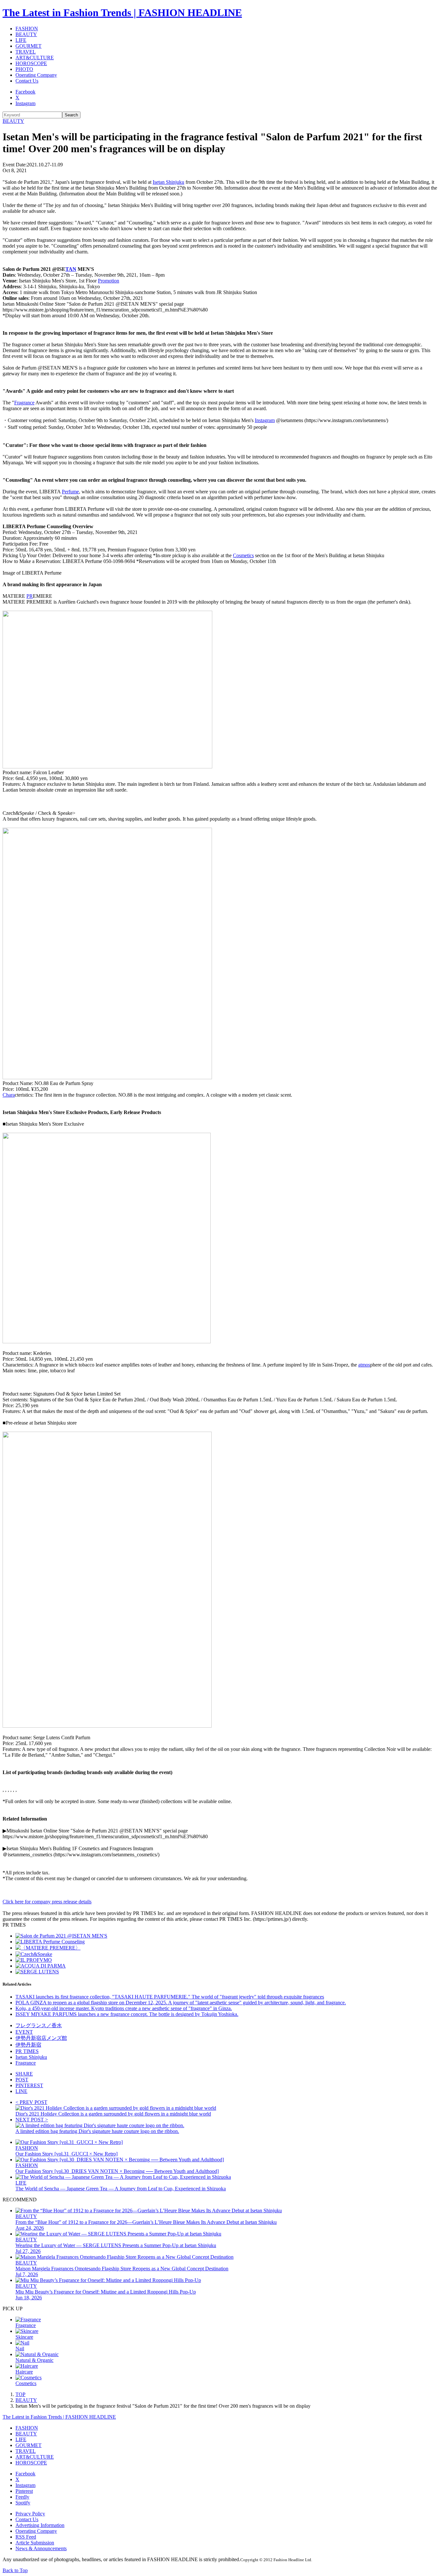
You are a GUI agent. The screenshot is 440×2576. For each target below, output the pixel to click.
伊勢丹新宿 (28, 2045)
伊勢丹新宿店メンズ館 (41, 2038)
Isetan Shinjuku (168, 182)
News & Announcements (41, 2548)
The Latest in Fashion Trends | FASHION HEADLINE (122, 13)
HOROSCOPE (31, 63)
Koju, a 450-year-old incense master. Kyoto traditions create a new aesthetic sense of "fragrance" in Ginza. (124, 2008)
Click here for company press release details (47, 1902)
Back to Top (15, 2570)
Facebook (25, 92)
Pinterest (24, 2491)
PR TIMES (27, 2051)
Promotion (109, 281)
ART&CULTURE (35, 58)
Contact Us (27, 81)
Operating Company (36, 75)
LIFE (21, 40)
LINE (21, 2091)
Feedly (22, 2497)
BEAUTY (26, 34)
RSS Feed (26, 2537)
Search (71, 115)
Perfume (70, 492)
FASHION (27, 29)
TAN (71, 269)
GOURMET (29, 46)
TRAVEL (26, 52)
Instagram (25, 103)
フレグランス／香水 (39, 2025)
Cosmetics (243, 555)
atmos (364, 1365)
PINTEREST (29, 2085)
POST (22, 2080)
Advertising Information (40, 2525)
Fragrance (24, 403)
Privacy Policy (30, 2514)
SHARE (24, 2074)
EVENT (24, 2032)
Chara (9, 1095)
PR (30, 596)
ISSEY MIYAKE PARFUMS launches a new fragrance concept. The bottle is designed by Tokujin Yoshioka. (127, 2014)
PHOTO (24, 69)
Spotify (23, 2503)
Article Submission (35, 2543)
